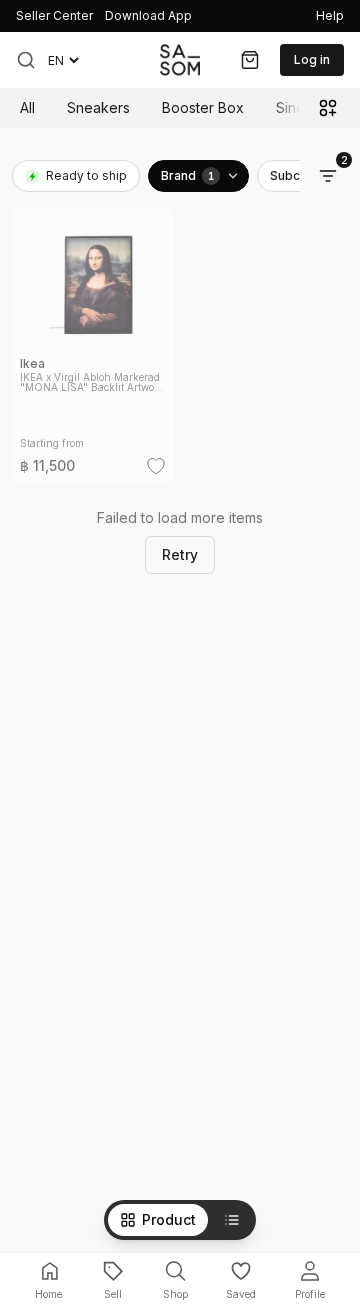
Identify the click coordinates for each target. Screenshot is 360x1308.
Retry (180, 554)
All (27, 107)
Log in (312, 59)
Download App (148, 15)
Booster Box (203, 107)
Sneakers (98, 107)
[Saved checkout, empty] (250, 60)
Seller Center (54, 15)
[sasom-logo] (180, 59)
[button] (26, 60)
